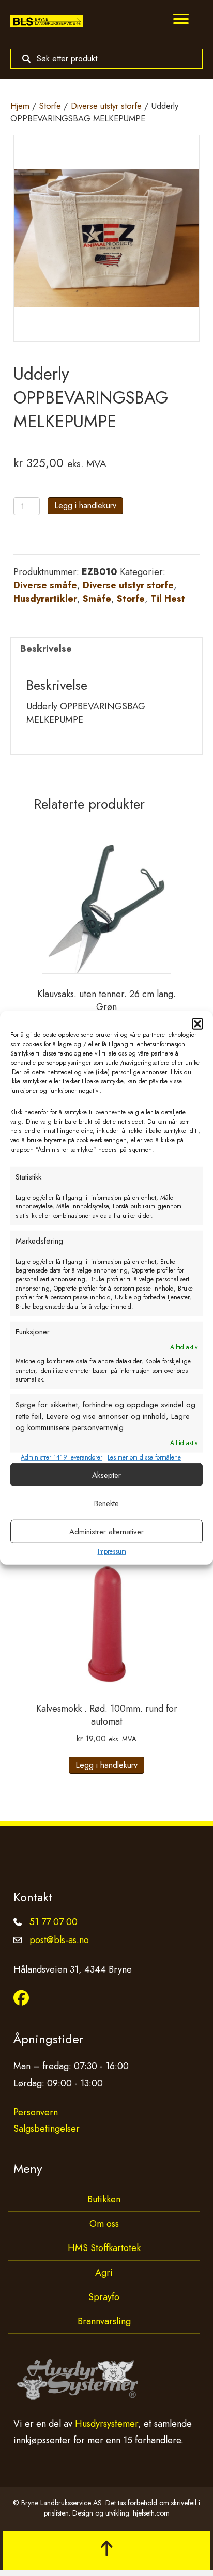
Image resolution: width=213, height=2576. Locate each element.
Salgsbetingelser (47, 2129)
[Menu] (181, 19)
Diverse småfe (45, 585)
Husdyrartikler (45, 599)
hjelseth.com (151, 2513)
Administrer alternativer (106, 1532)
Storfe (50, 106)
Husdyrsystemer (106, 2424)
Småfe (97, 599)
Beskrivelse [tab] (46, 649)
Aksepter (106, 1475)
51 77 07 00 (54, 1922)
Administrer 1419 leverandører (62, 1458)
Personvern (36, 2112)
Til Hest (168, 599)
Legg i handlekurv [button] (106, 1765)
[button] (197, 1024)
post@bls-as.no (59, 1940)
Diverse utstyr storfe (106, 106)
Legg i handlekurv (85, 506)
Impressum (112, 1551)
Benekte (106, 1503)
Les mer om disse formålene (144, 1458)
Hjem (20, 106)
